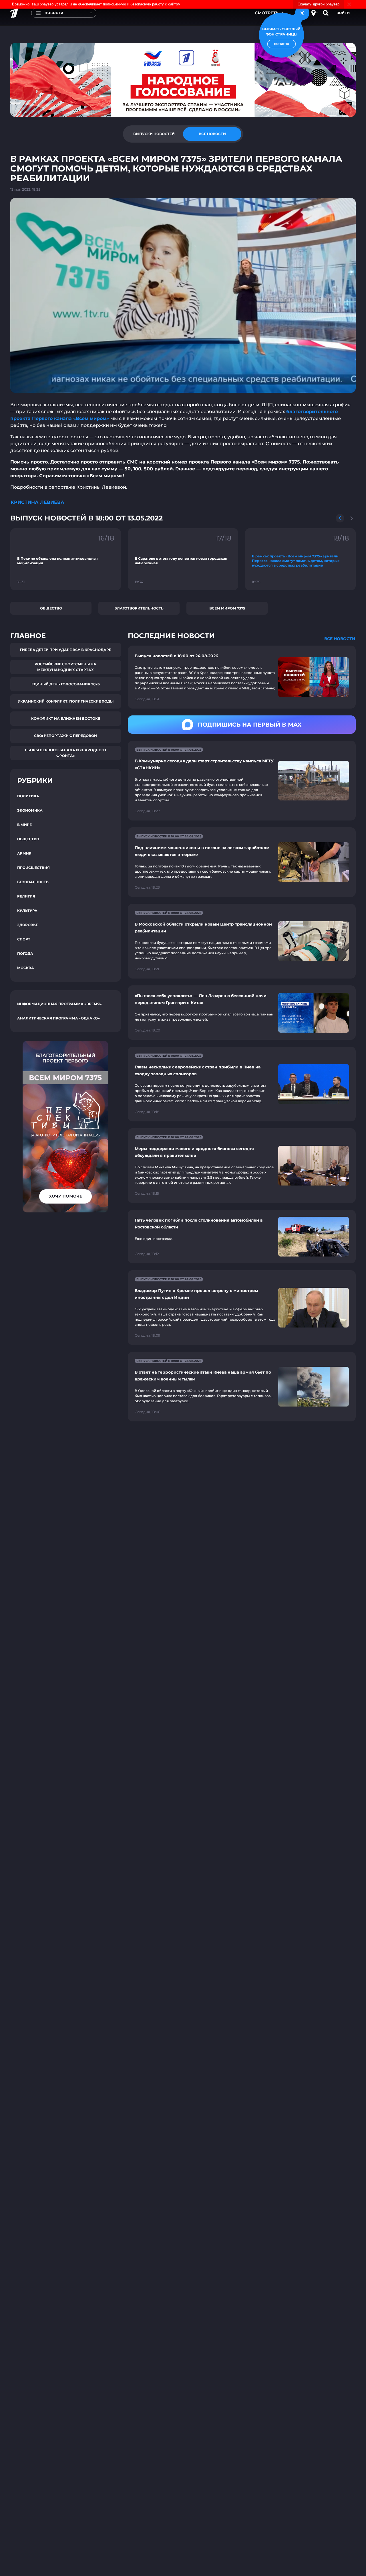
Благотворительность (139, 608)
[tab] (154, 134)
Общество (51, 608)
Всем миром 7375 (227, 608)
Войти (343, 13)
